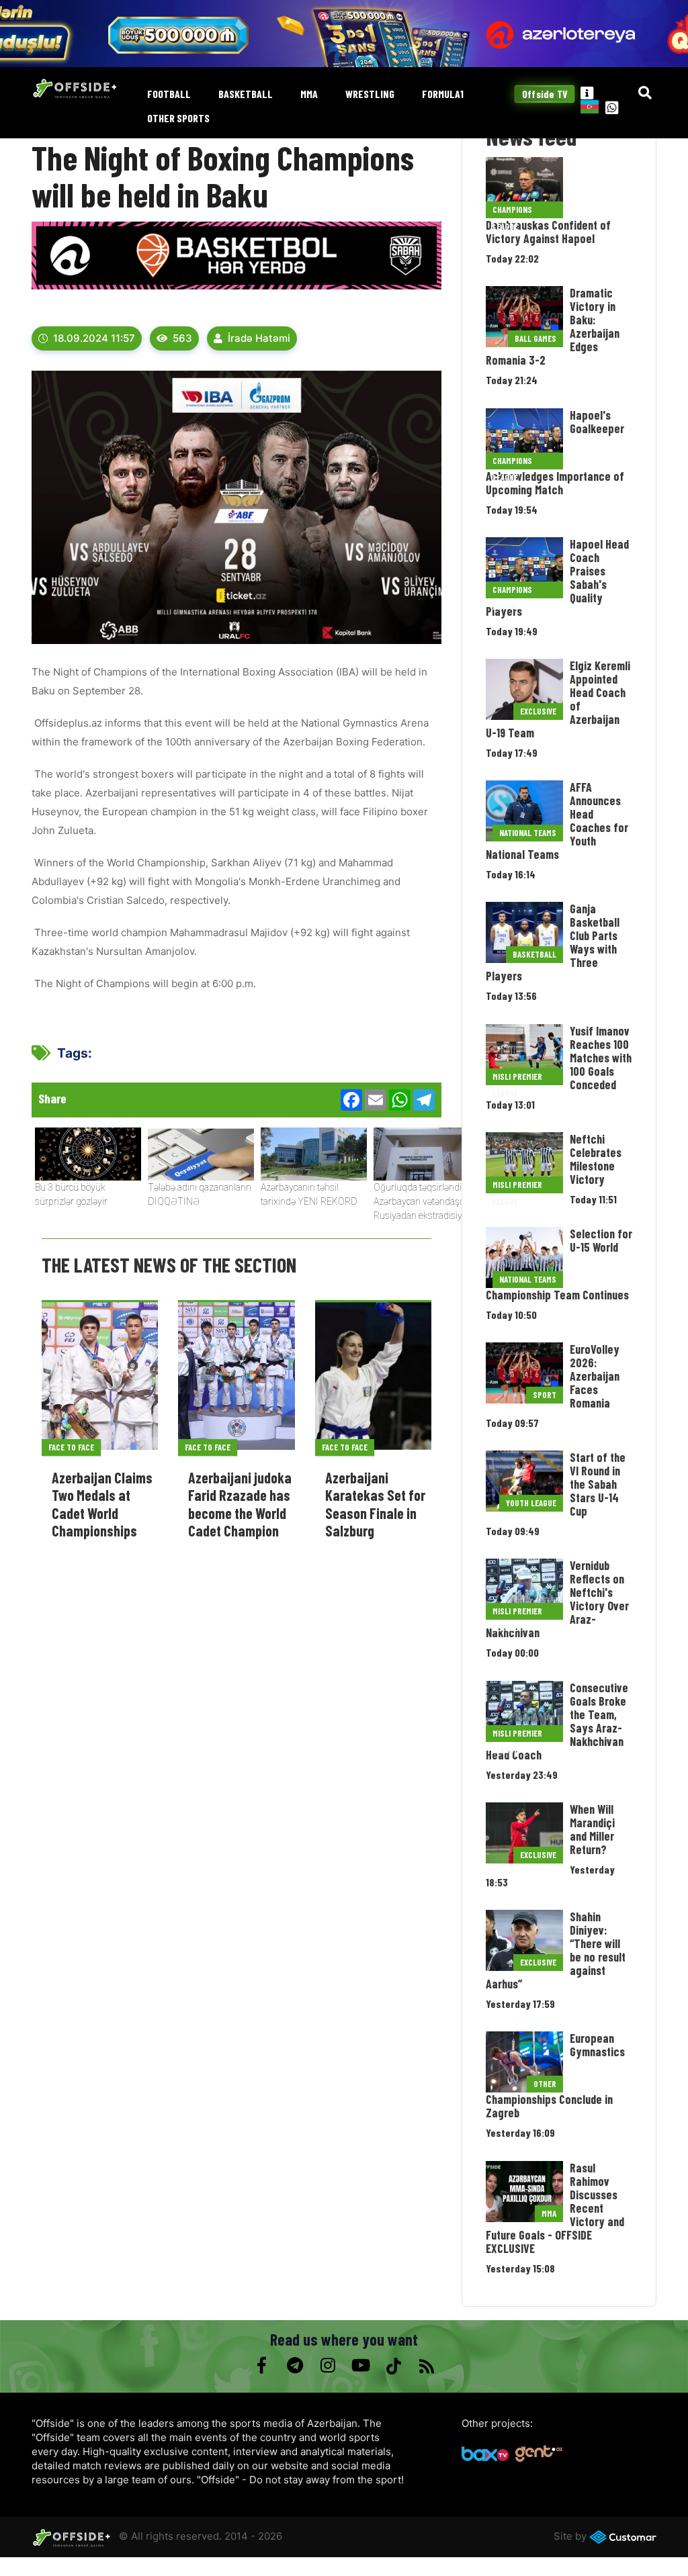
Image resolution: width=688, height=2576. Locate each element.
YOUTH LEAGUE (531, 1503)
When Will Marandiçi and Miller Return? (592, 1829)
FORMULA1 (443, 94)
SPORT (545, 1395)
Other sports (178, 119)
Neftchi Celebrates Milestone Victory (596, 1159)
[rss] (426, 2366)
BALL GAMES (535, 338)
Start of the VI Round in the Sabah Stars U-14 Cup (598, 1484)
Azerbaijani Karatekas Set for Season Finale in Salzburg (375, 1504)
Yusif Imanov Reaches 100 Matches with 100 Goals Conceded (601, 1058)
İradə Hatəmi (259, 338)
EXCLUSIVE (538, 711)
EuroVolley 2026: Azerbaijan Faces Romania (595, 1376)
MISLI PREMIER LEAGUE (517, 1078)
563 (182, 338)
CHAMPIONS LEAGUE (512, 211)
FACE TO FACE (71, 1447)
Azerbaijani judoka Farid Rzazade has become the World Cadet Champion (240, 1504)
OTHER (545, 2084)
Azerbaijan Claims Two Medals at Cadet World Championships (102, 1504)
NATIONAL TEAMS (528, 833)
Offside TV (545, 94)
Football (169, 94)
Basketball (246, 94)
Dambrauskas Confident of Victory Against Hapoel (548, 232)
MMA (309, 94)
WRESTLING (370, 94)
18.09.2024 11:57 (94, 338)
